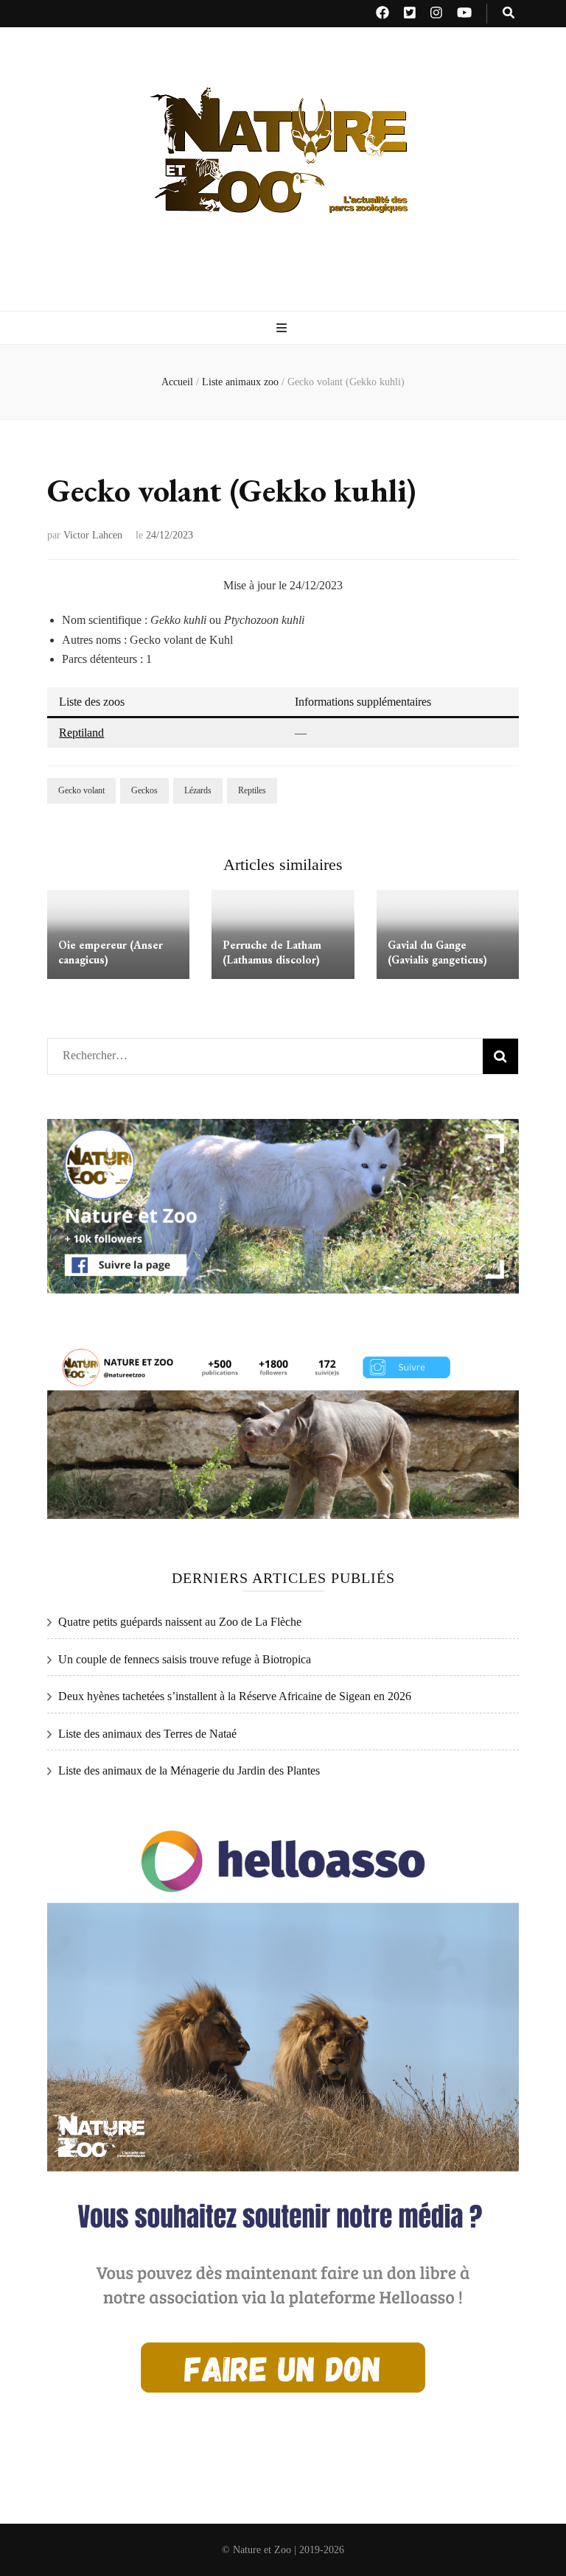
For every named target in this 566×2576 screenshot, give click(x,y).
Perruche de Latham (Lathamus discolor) (272, 952)
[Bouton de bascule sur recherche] (509, 14)
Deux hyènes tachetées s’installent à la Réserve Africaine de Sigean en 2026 (235, 1696)
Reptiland (81, 733)
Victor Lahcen (93, 535)
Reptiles (252, 790)
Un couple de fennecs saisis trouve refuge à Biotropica (185, 1659)
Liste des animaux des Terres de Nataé (147, 1734)
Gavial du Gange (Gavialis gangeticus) (437, 952)
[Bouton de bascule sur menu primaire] (283, 329)
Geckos (144, 790)
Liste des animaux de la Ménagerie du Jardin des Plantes (189, 1770)
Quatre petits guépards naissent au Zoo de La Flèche (180, 1622)
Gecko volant (81, 790)
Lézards (198, 790)
